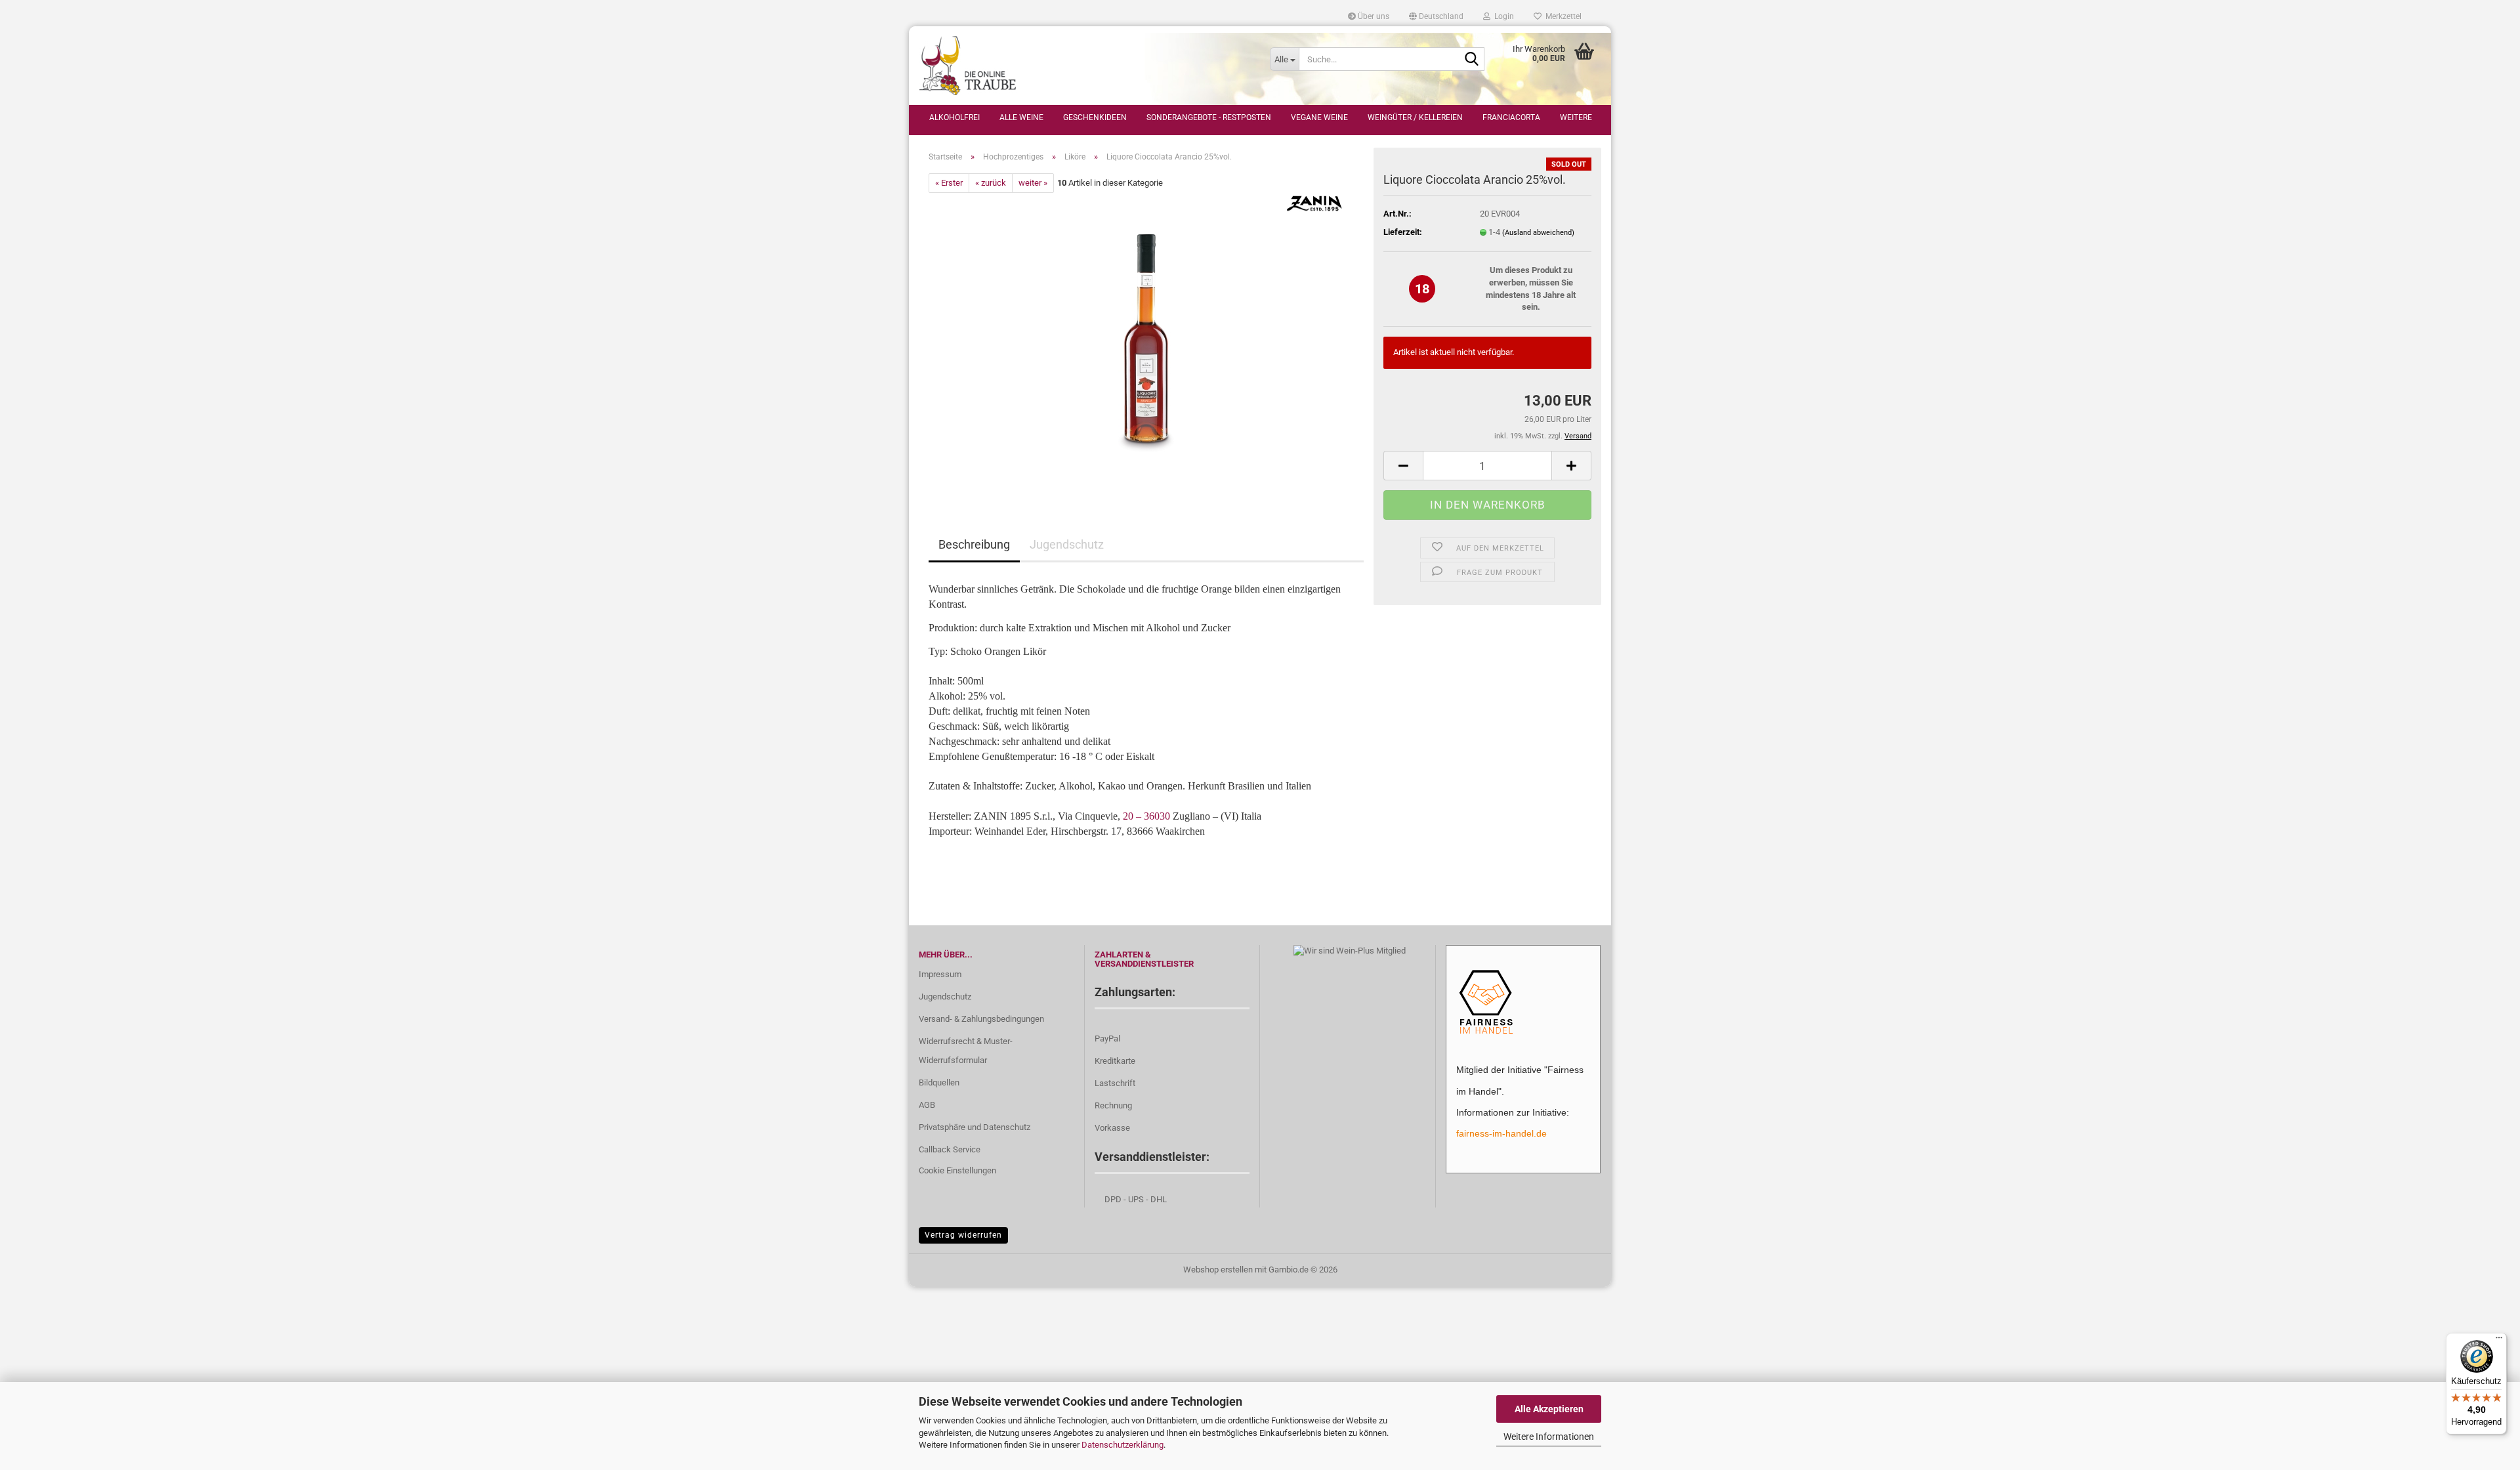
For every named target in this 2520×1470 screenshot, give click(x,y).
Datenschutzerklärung (1123, 1445)
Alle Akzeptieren (1549, 1409)
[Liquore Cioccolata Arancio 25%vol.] (1146, 340)
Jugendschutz (1067, 544)
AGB (927, 1105)
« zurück (991, 183)
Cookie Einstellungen (957, 1170)
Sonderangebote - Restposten (1209, 117)
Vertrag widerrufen (963, 1235)
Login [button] (1502, 16)
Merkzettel (1562, 16)
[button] (1436, 16)
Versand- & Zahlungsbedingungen (981, 1019)
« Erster (949, 183)
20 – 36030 (1146, 816)
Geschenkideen (1095, 117)
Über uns (1373, 16)
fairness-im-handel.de (1501, 1133)
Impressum (940, 974)
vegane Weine (1319, 117)
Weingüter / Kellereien (1415, 117)
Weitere (1576, 117)
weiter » (1033, 183)
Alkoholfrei (955, 117)
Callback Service (950, 1149)
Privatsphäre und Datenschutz (975, 1127)
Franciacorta (1511, 117)
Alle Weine (1021, 117)
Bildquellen (939, 1082)
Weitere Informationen (1549, 1437)
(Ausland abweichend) (1538, 233)
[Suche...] (1472, 60)
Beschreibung (974, 544)
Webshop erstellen (1218, 1270)
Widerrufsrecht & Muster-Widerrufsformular (966, 1051)
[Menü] (2499, 1341)
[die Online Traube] (1084, 66)
